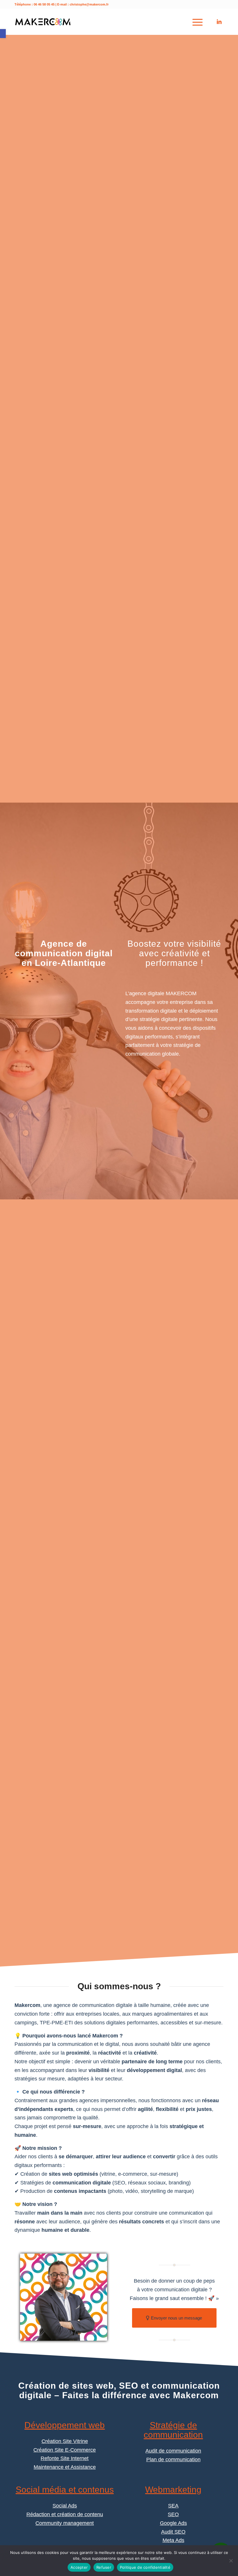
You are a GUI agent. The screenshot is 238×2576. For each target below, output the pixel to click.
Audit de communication (173, 2451)
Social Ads (65, 2506)
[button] (3, 34)
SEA (173, 2506)
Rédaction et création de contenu (65, 2514)
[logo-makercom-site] (43, 22)
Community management (65, 2523)
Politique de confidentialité (145, 2567)
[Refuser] (231, 2561)
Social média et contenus (65, 2490)
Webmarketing (173, 2490)
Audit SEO (173, 2532)
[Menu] (195, 22)
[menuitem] (195, 22)
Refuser (104, 2567)
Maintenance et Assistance (65, 2467)
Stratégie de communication (173, 2430)
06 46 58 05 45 (44, 4)
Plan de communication (173, 2460)
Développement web (65, 2425)
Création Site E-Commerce (65, 2450)
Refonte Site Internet (65, 2458)
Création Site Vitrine (65, 2441)
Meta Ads (173, 2540)
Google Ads (173, 2523)
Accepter (79, 2567)
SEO (173, 2514)
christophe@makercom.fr (89, 4)
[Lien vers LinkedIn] (219, 22)
